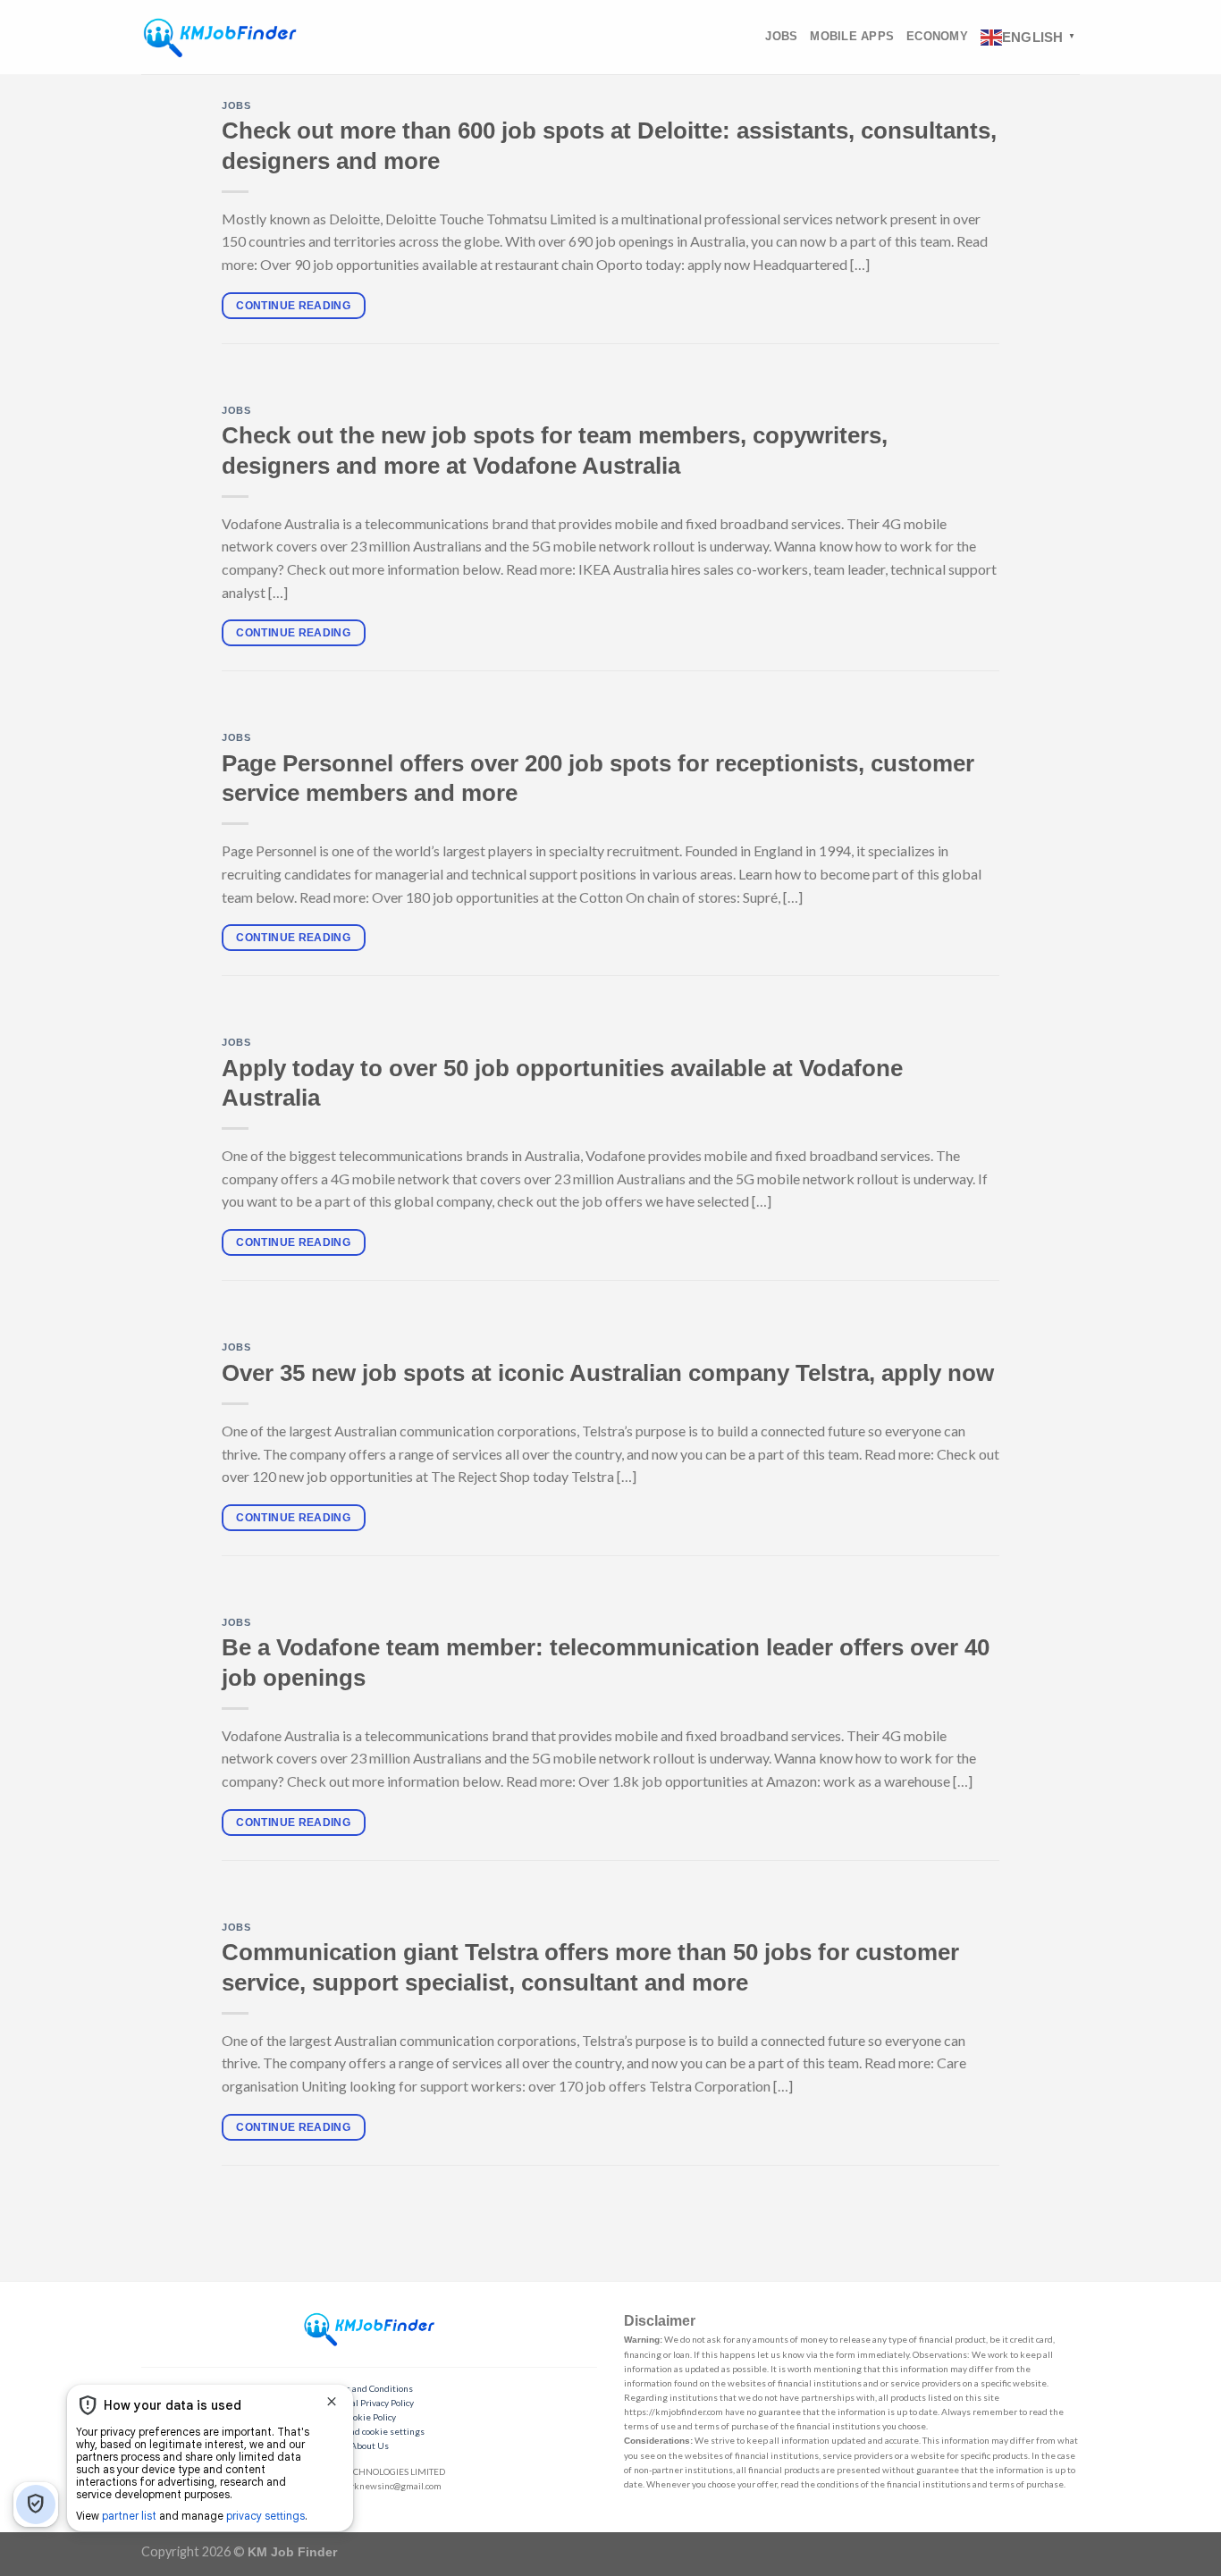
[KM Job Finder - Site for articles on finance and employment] (220, 37)
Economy (937, 36)
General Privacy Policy (370, 2403)
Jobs (781, 36)
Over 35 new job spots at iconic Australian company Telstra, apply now (608, 1373)
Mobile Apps (852, 36)
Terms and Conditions (369, 2388)
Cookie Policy (370, 2417)
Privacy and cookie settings (370, 2431)
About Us (370, 2446)
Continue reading (293, 306)
